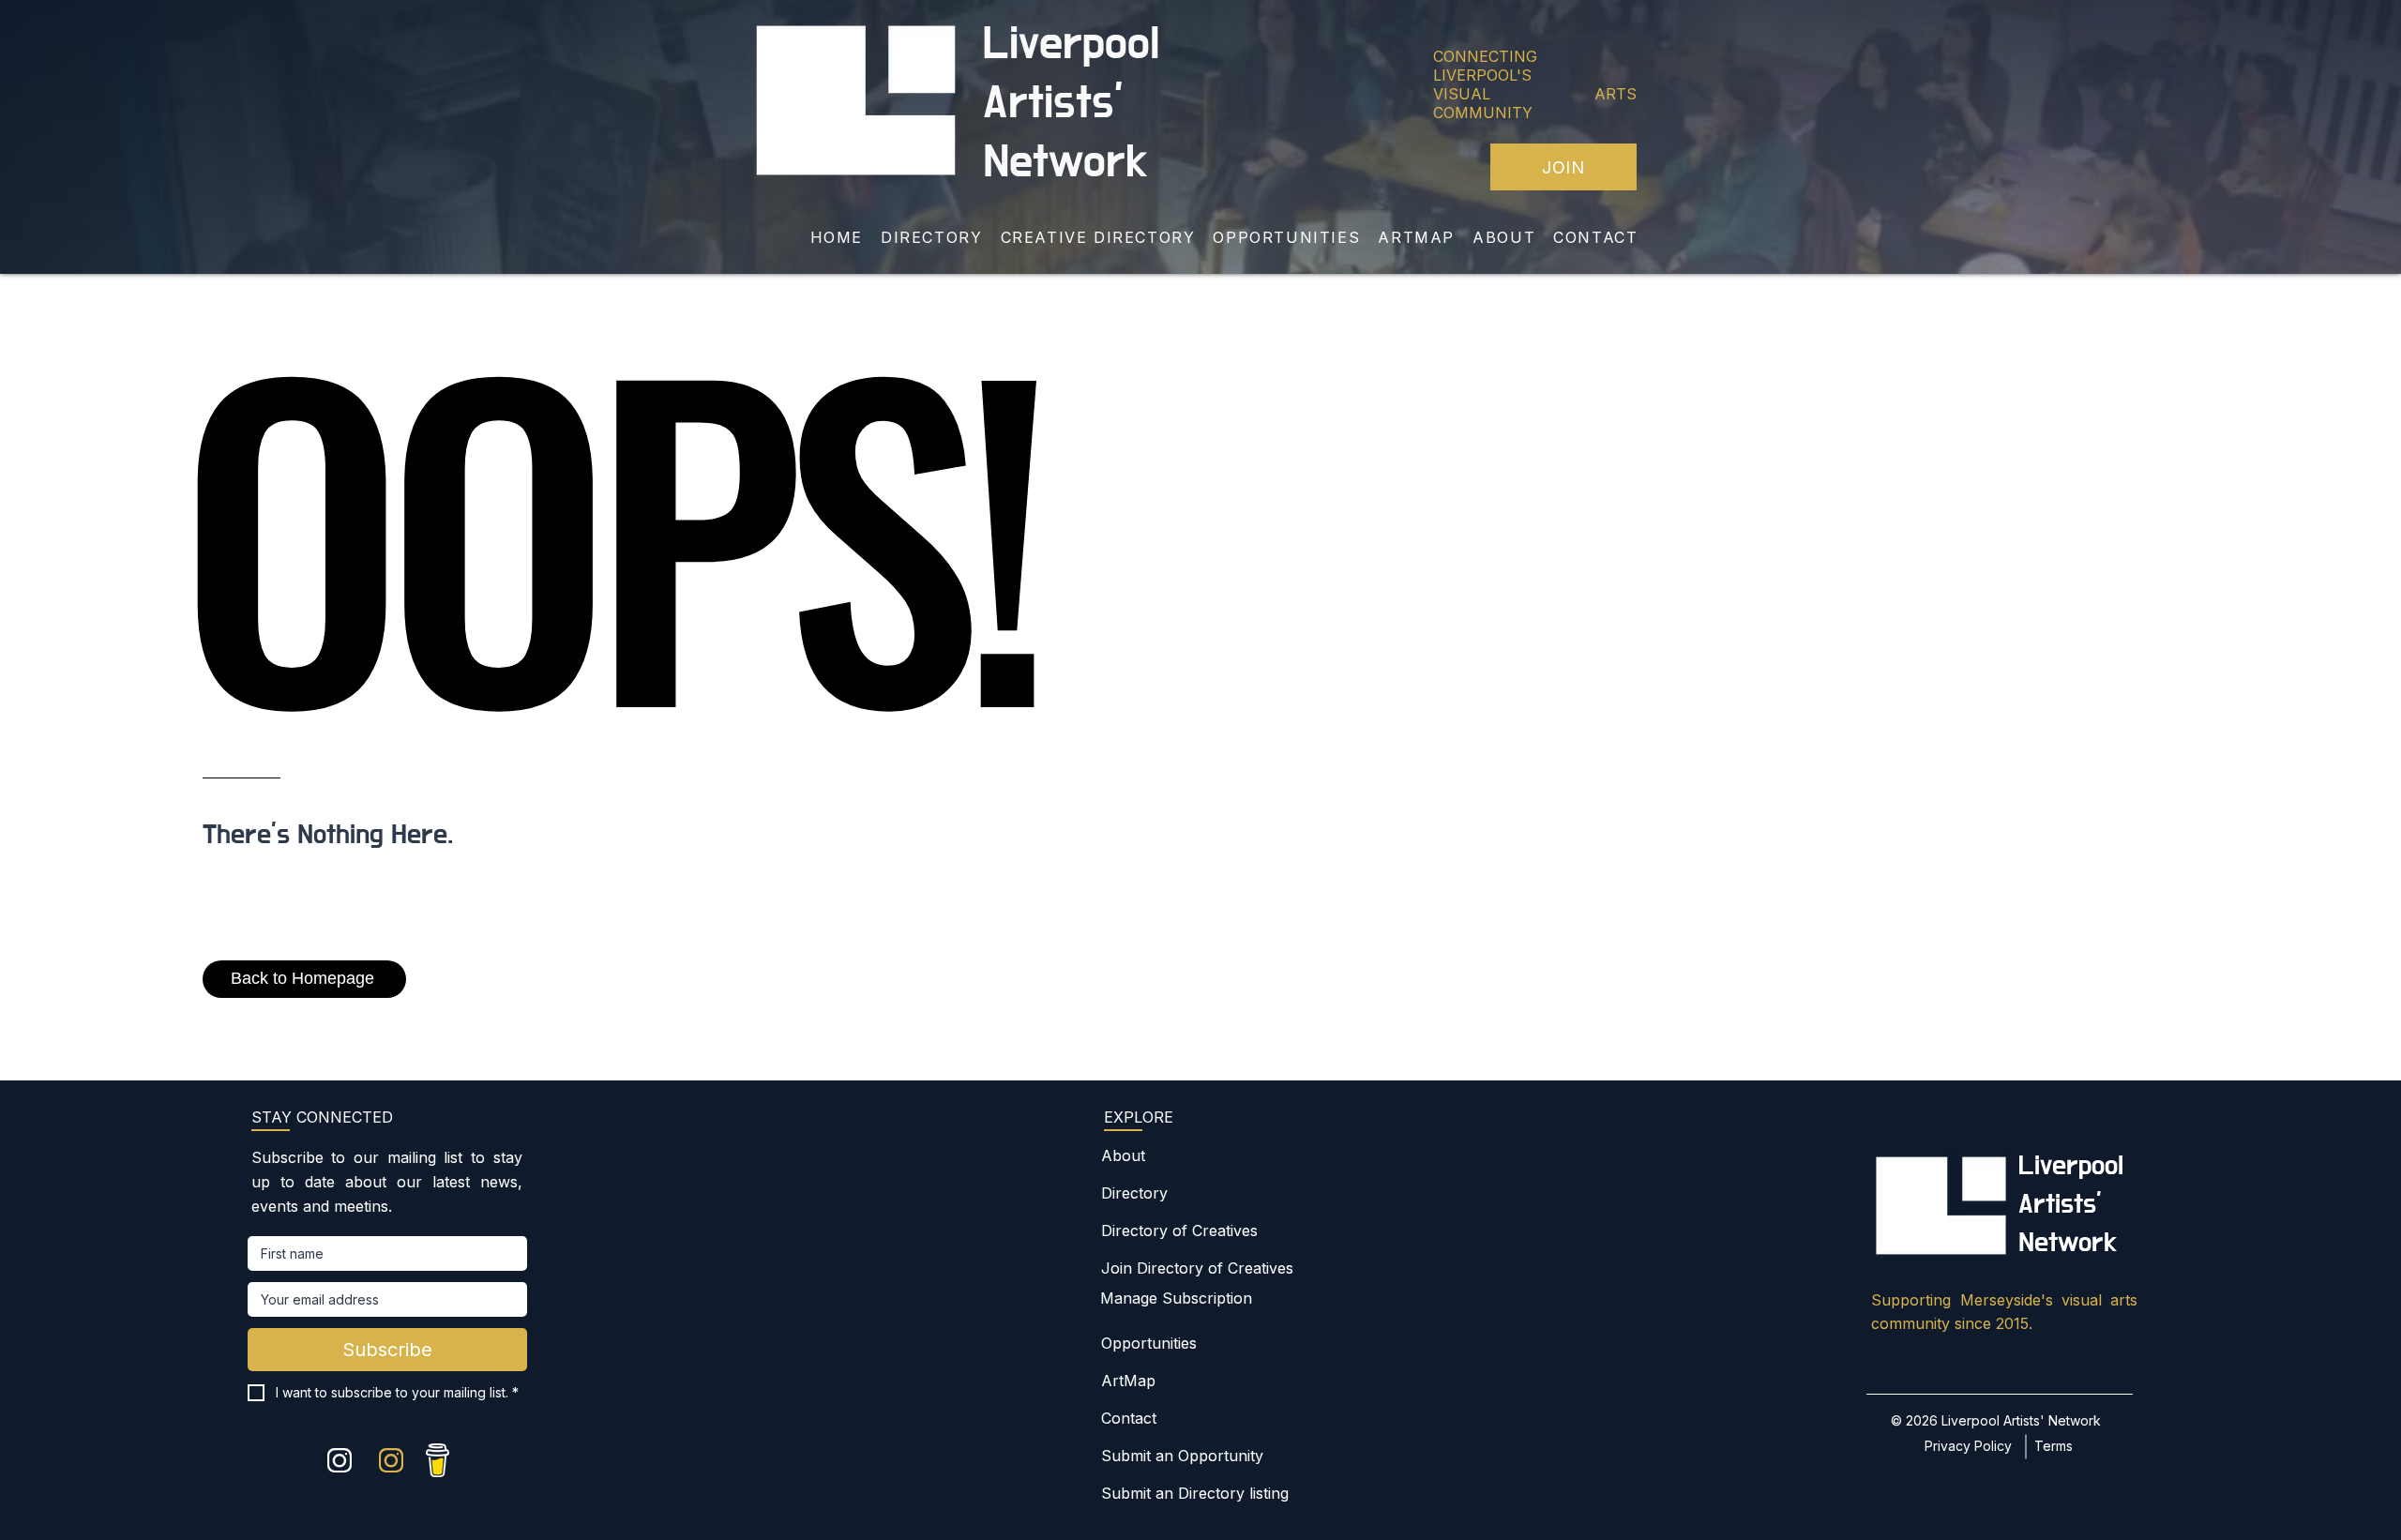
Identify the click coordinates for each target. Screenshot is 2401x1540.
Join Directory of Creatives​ (1197, 1268)
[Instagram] (340, 1460)
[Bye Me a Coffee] (438, 1460)
